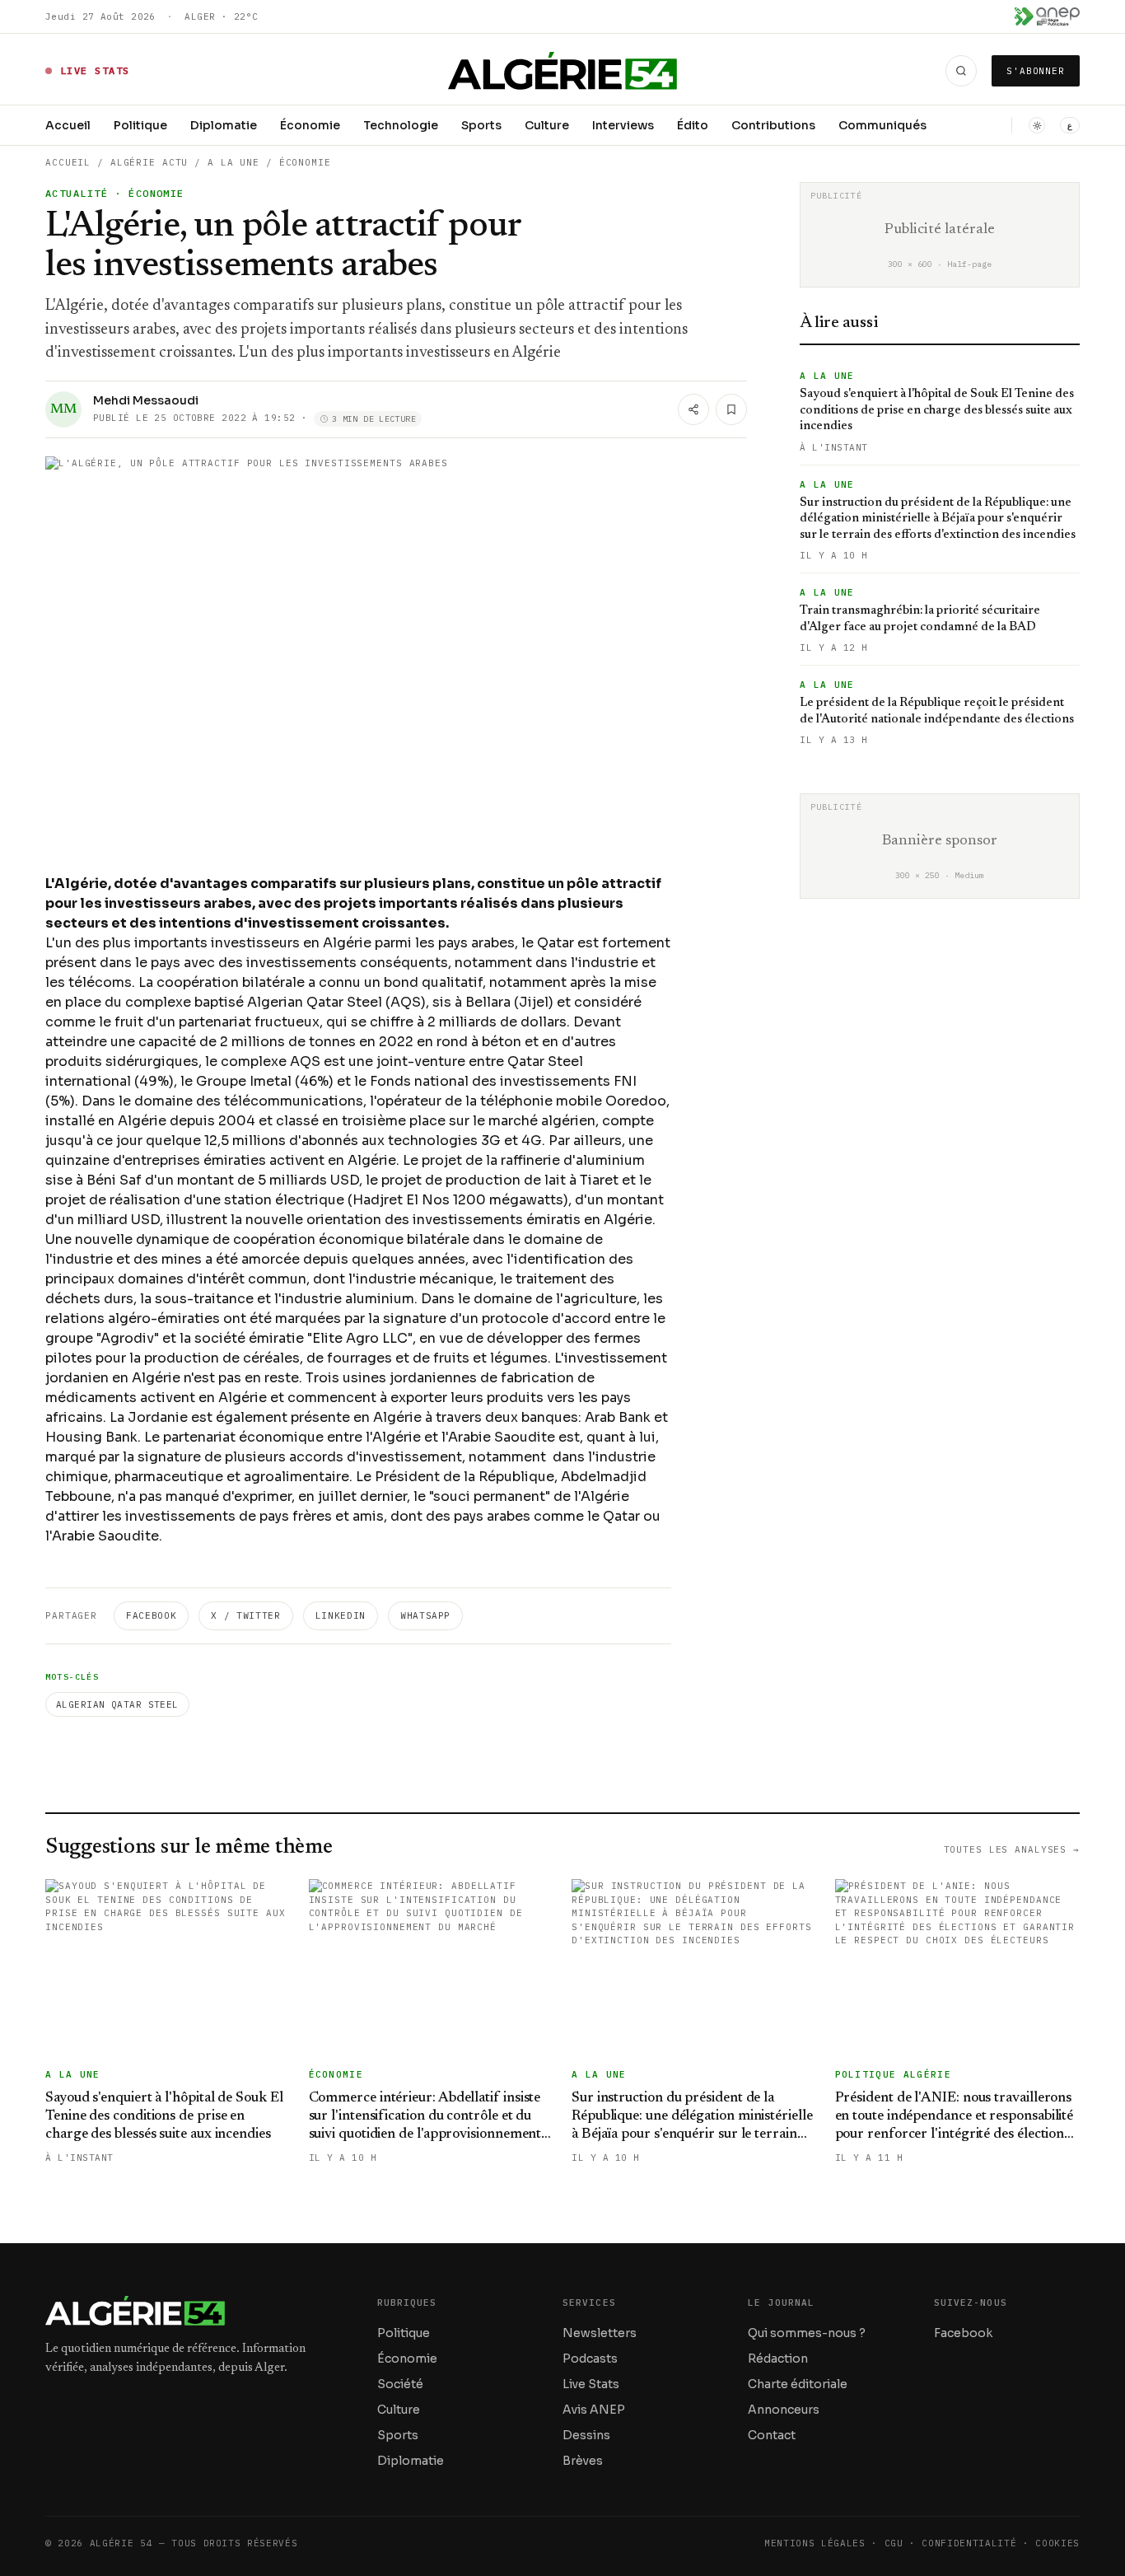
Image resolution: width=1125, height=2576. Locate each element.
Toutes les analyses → (1012, 1849)
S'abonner (1036, 71)
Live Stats (591, 2384)
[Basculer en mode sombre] (1037, 125)
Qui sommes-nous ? (807, 2333)
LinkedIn (341, 1615)
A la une (233, 162)
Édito (693, 125)
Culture (547, 125)
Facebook (151, 1615)
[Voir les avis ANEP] (1047, 16)
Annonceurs (784, 2410)
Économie (310, 125)
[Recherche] (961, 71)
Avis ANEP (594, 2410)
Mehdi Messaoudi (146, 400)
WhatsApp (425, 1615)
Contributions (773, 125)
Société (400, 2384)
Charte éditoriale (798, 2384)
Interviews (623, 125)
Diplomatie (224, 125)
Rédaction (778, 2359)
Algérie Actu (149, 162)
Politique (140, 125)
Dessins (586, 2435)
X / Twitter (245, 1615)
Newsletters (600, 2333)
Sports (481, 125)
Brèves (583, 2461)
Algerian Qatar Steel (117, 1704)
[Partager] (693, 409)
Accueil (68, 125)
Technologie (401, 125)
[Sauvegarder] (731, 409)
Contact (772, 2435)
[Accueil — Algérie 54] (563, 71)
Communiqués (882, 125)
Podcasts (590, 2359)
